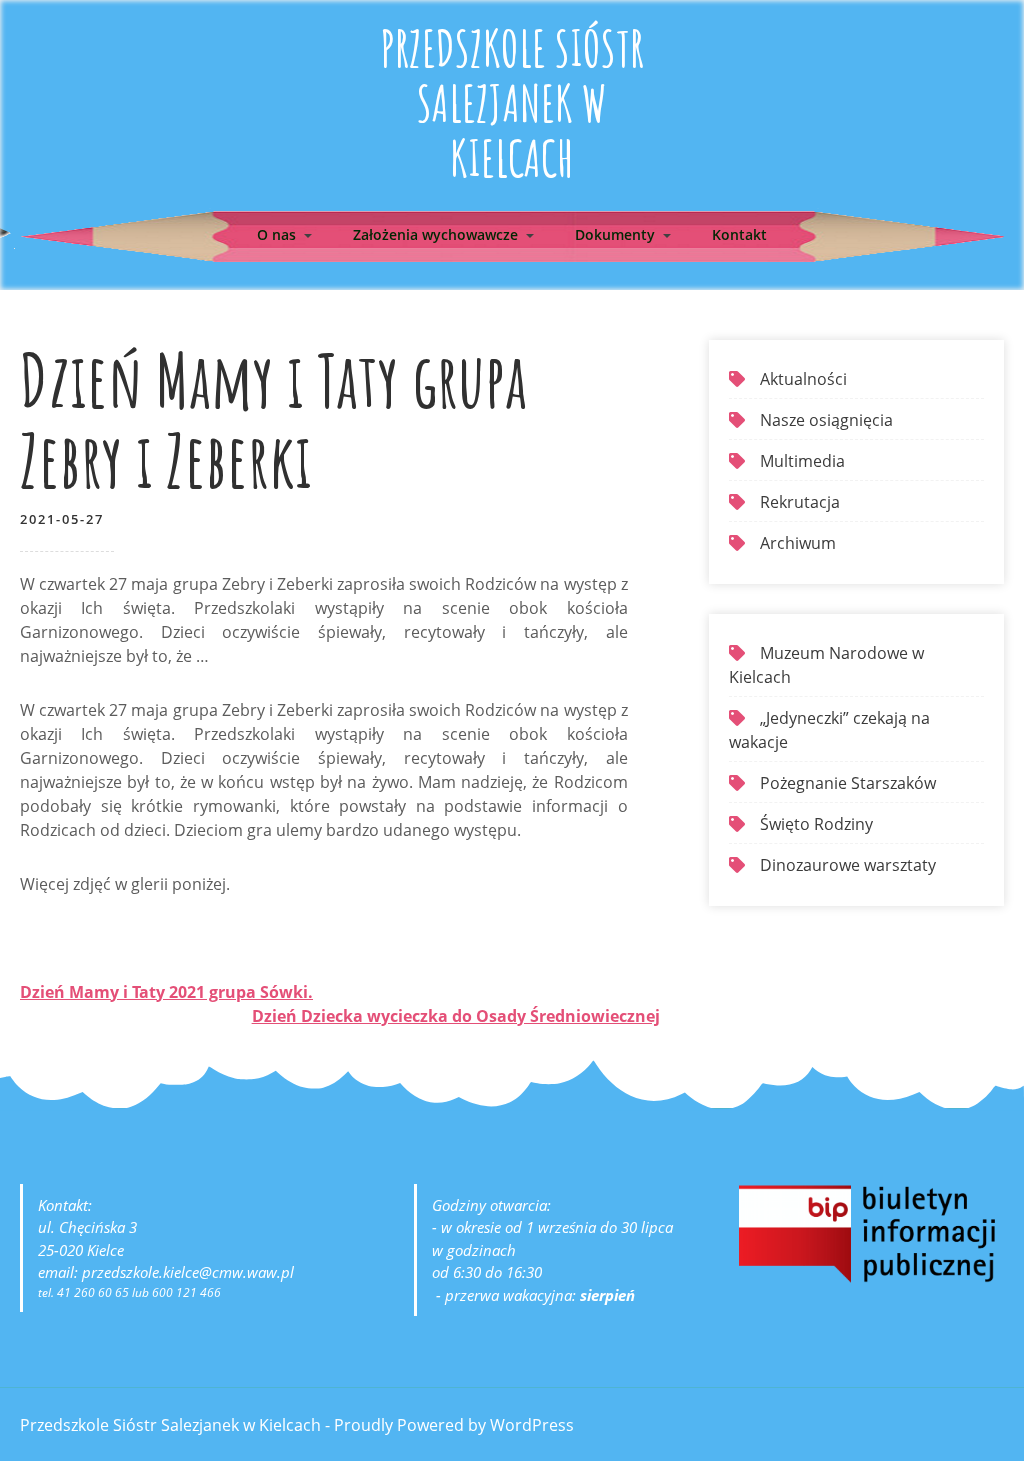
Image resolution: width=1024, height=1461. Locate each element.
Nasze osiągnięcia (826, 420)
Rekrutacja (800, 502)
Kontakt (739, 234)
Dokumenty (615, 234)
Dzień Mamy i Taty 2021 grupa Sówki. (166, 992)
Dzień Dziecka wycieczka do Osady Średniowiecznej (456, 1016)
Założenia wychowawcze (435, 234)
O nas (276, 234)
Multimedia (802, 461)
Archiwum (798, 543)
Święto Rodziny (816, 824)
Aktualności (803, 379)
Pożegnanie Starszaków (848, 783)
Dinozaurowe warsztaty (848, 865)
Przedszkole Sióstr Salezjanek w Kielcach (512, 102)
